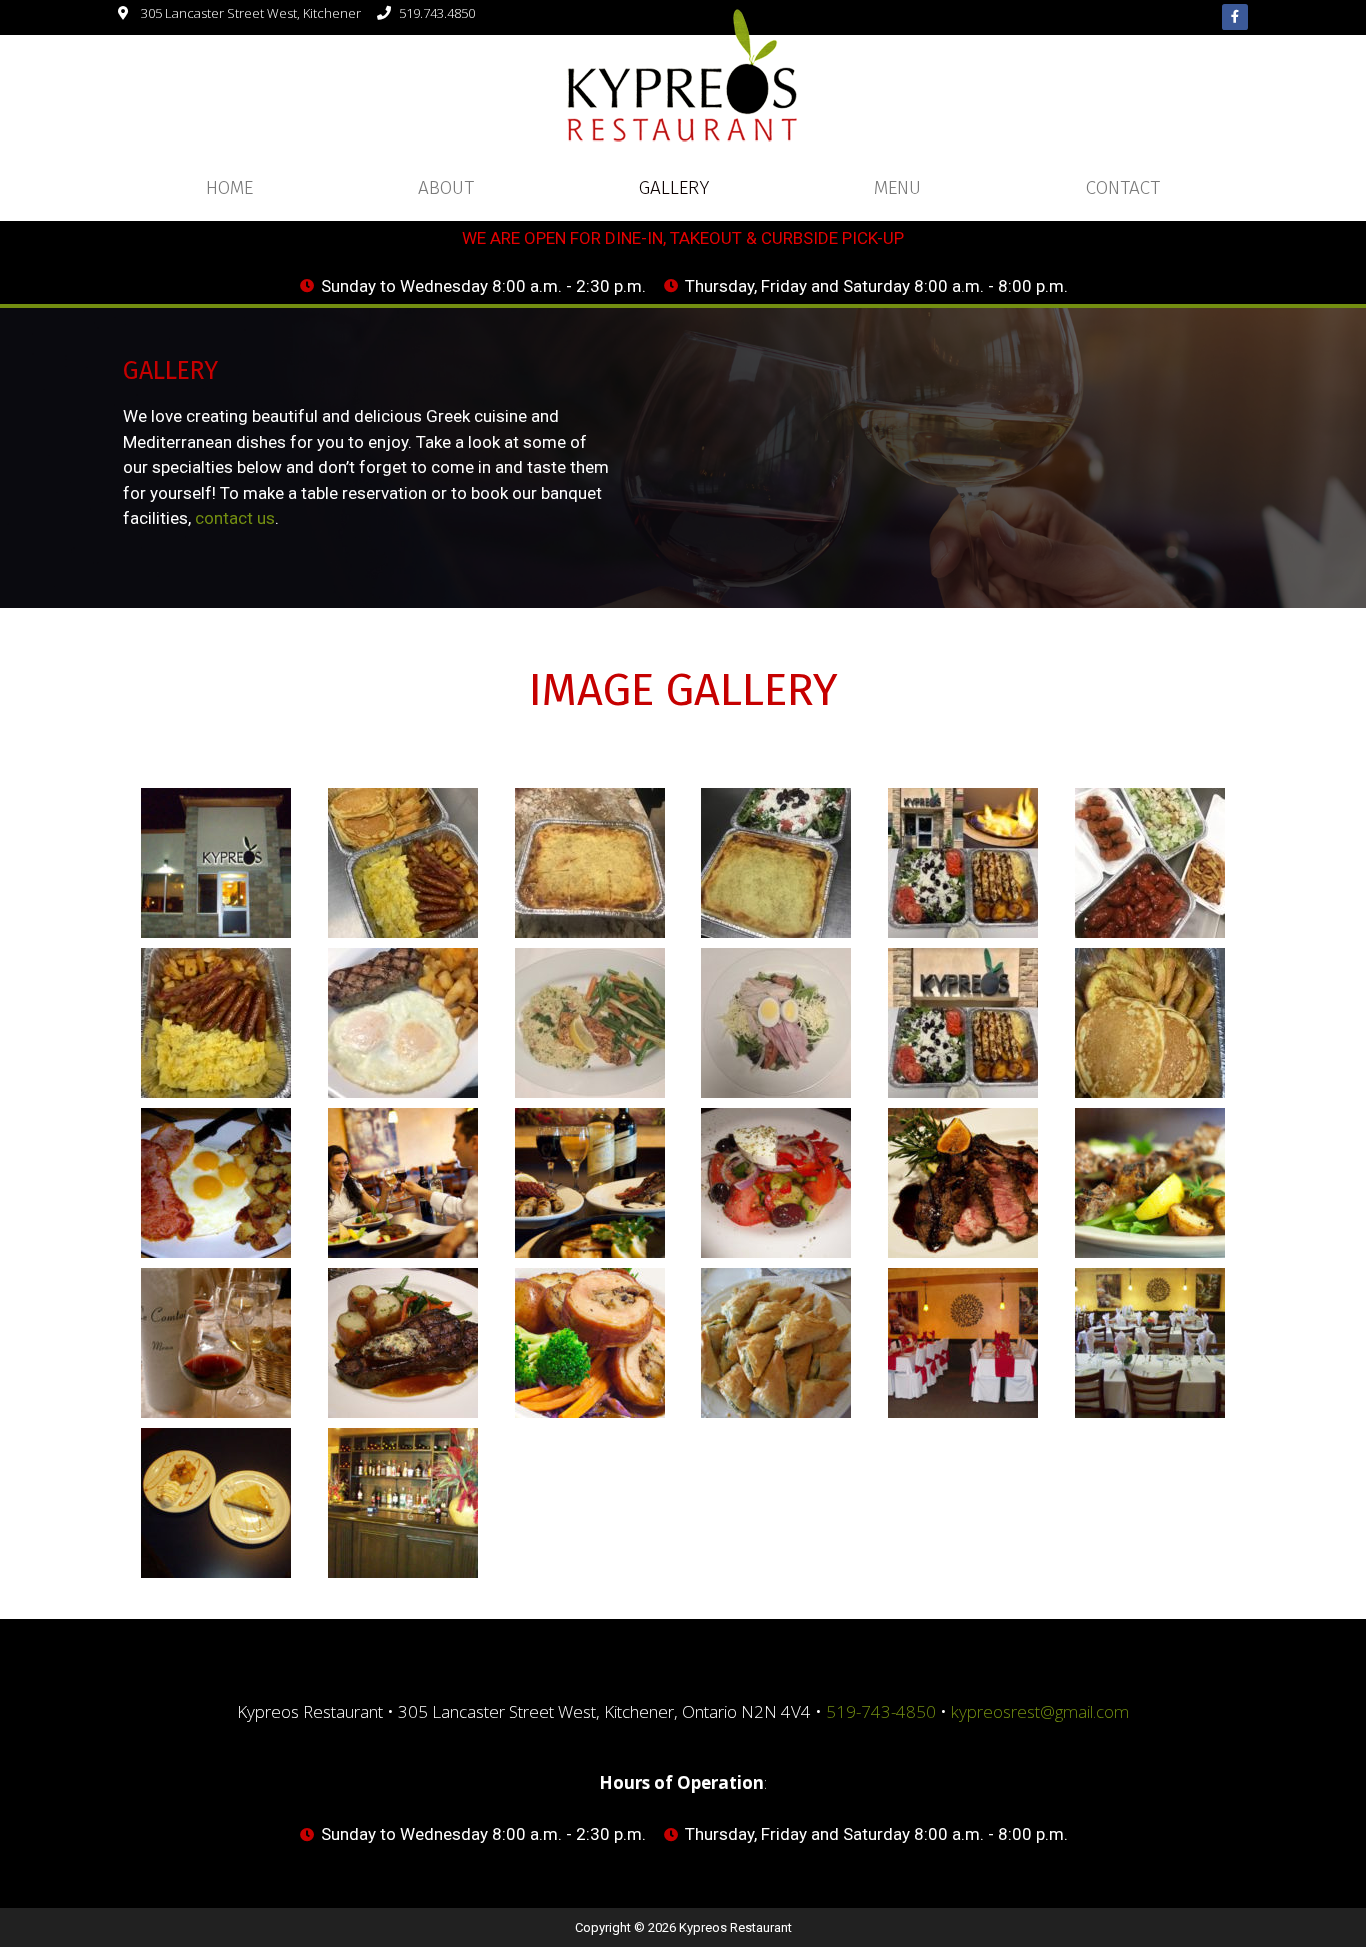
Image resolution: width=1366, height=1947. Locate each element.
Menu (897, 187)
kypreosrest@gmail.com (1040, 1711)
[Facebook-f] (1235, 17)
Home (229, 187)
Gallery (674, 187)
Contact (1123, 187)
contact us (235, 518)
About (446, 187)
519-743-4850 (881, 1711)
